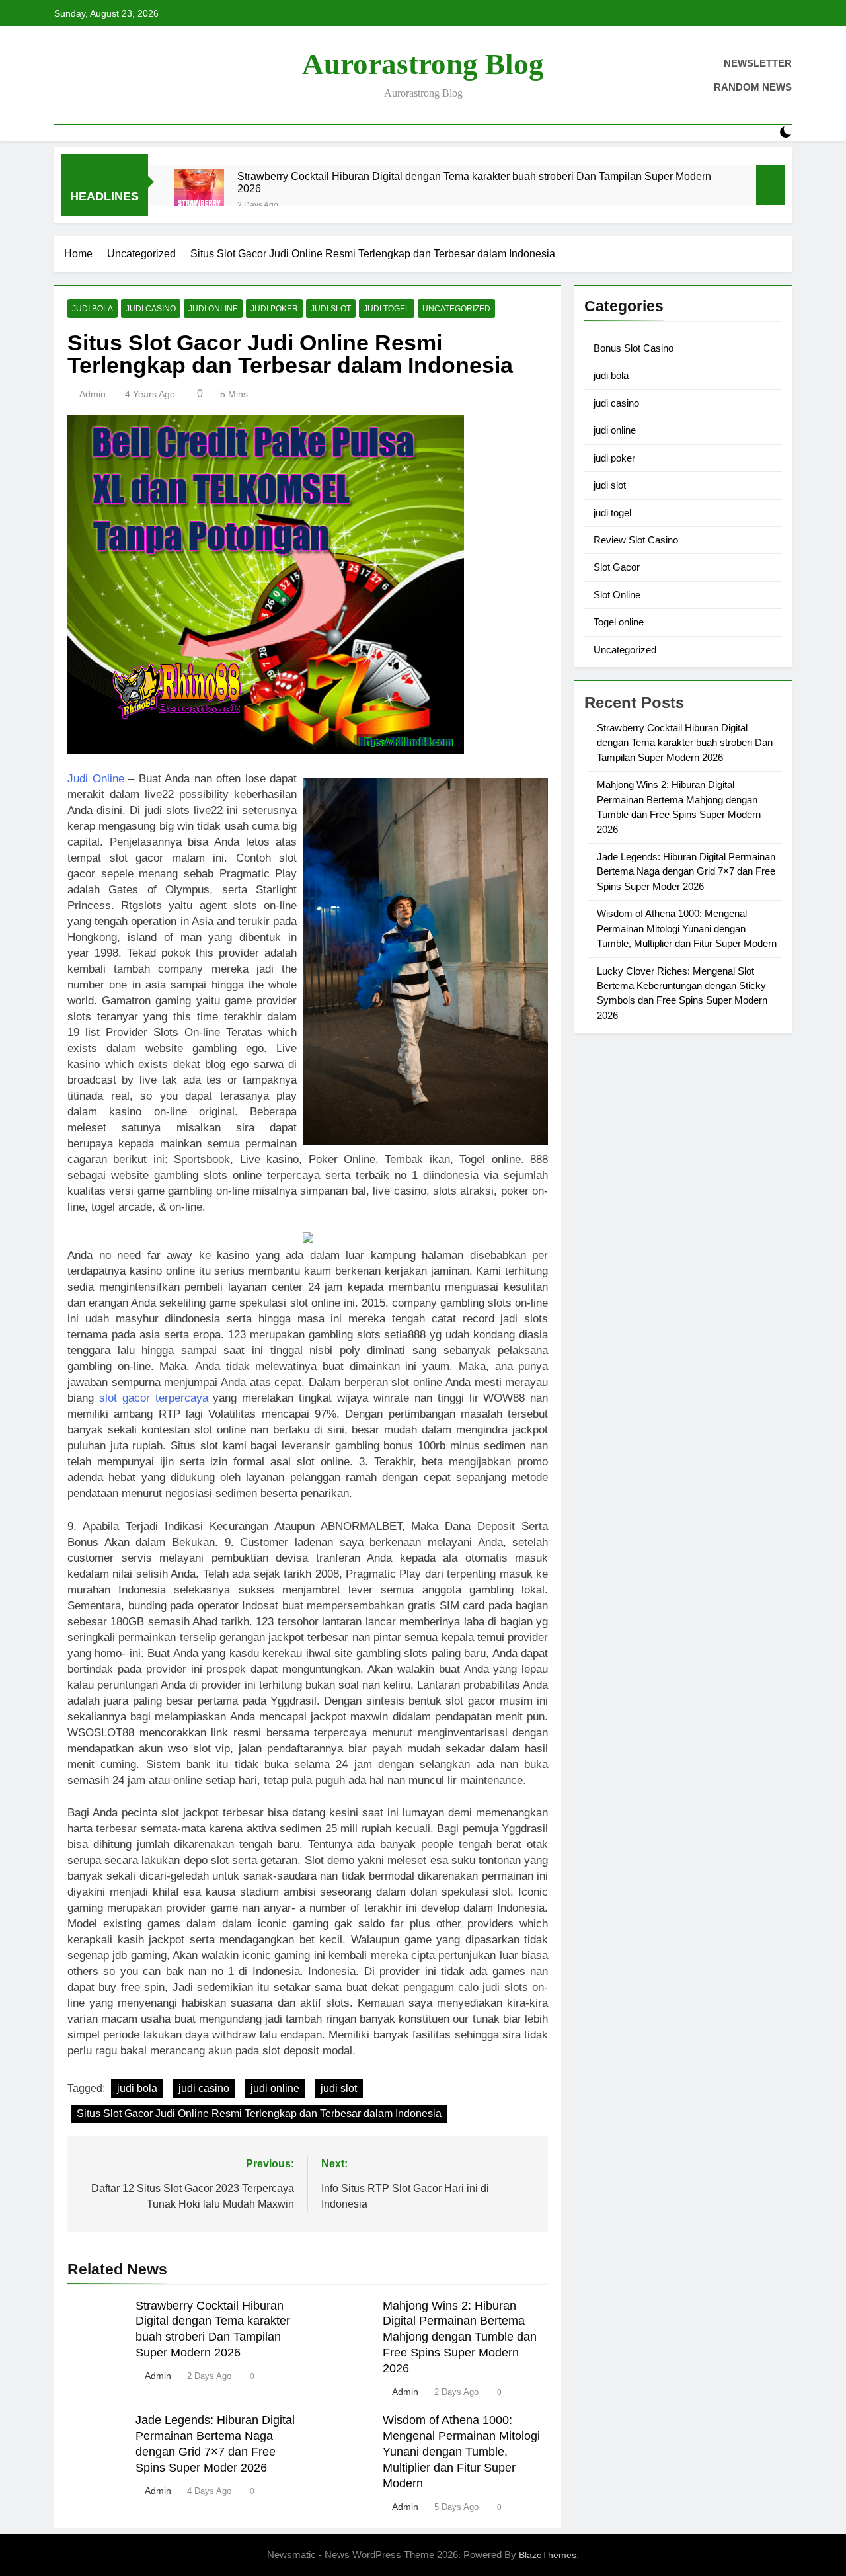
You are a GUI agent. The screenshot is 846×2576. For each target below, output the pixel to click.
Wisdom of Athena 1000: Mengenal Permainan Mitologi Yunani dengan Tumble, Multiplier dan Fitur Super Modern (461, 2452)
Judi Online (96, 779)
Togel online (619, 622)
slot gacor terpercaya (154, 1398)
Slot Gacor (617, 567)
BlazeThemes (548, 2555)
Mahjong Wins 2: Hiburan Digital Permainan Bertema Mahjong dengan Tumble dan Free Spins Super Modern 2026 (460, 2337)
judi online (213, 309)
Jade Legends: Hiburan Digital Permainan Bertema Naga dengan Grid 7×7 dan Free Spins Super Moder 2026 (686, 871)
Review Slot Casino (636, 540)
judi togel (387, 309)
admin (93, 394)
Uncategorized (456, 309)
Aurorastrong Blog (423, 64)
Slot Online (617, 595)
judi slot (331, 309)
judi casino (151, 309)
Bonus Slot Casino (634, 348)
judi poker (274, 309)
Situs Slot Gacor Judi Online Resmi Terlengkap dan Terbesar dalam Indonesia (259, 2113)
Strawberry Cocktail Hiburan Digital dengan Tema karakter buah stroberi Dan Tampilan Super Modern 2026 (474, 182)
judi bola (93, 309)
